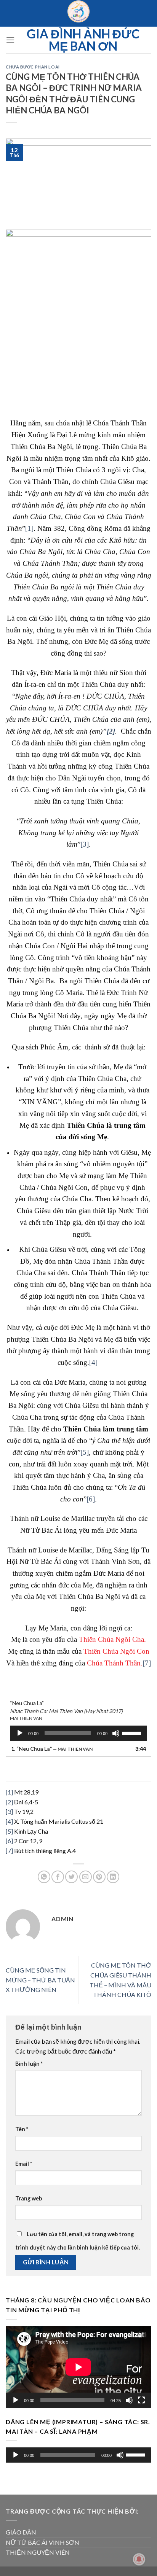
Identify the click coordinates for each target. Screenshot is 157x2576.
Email (24, 2164)
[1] (29, 528)
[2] (9, 1802)
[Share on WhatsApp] (44, 1877)
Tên (22, 2129)
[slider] (133, 1732)
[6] (91, 1499)
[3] (85, 844)
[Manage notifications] (139, 2559)
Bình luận (29, 2064)
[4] (93, 1362)
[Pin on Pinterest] (99, 1877)
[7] (147, 1663)
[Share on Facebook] (58, 1877)
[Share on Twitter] (71, 1877)
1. (52, 1749)
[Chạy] (20, 1733)
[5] (85, 1452)
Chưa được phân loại (33, 67)
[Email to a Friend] (86, 1877)
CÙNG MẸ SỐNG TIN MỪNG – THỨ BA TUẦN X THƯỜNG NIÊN (40, 1980)
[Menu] (10, 40)
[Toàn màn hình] (141, 2400)
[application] (78, 1733)
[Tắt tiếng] (116, 1733)
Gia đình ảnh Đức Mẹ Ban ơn (83, 40)
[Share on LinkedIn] (113, 1877)
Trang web (29, 2198)
